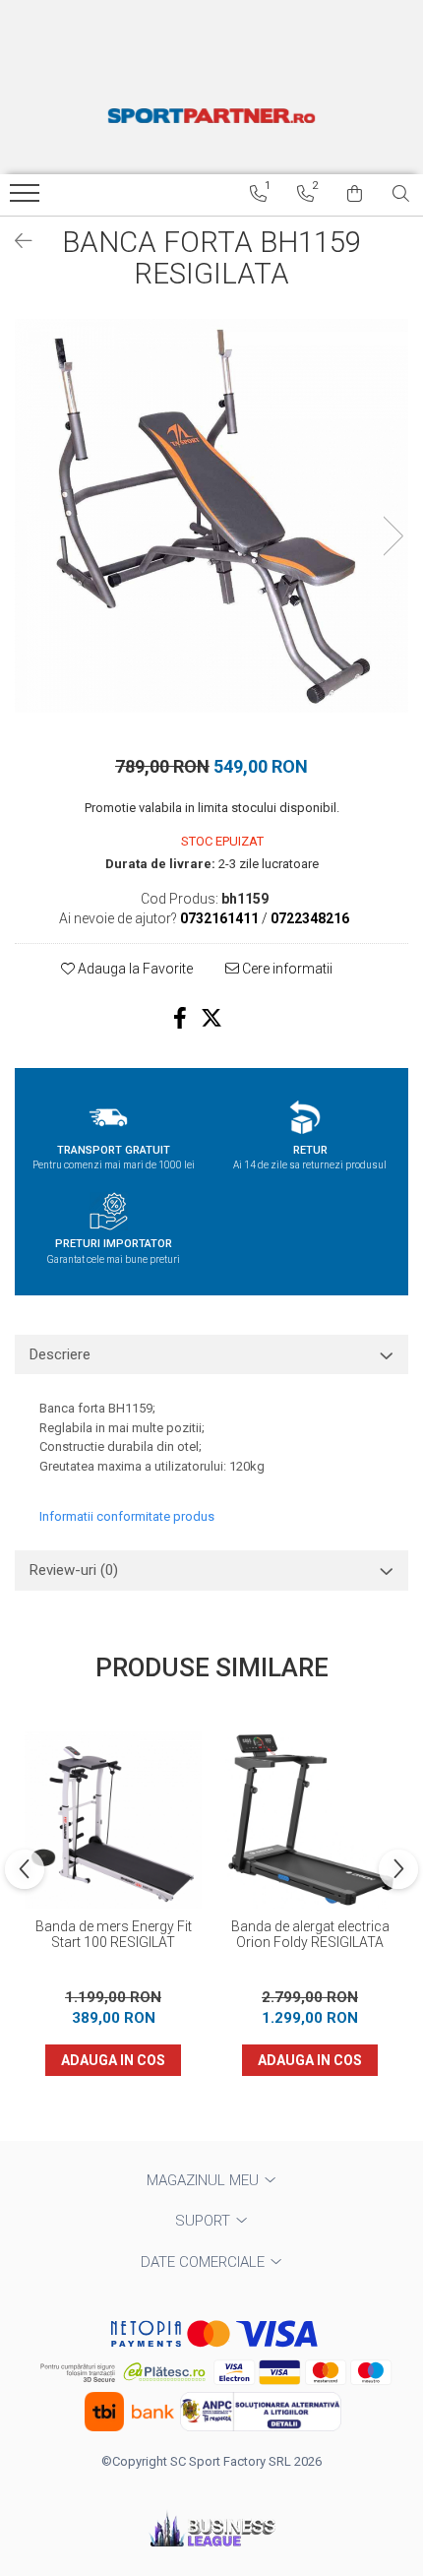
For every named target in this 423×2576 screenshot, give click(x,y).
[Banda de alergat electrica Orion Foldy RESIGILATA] (310, 1820)
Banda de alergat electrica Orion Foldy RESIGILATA (310, 1934)
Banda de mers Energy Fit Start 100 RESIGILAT (114, 1934)
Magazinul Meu (205, 2180)
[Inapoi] (15, 241)
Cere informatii (286, 969)
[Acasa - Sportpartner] (211, 115)
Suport (205, 2221)
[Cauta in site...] (401, 194)
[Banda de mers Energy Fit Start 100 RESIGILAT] (113, 1820)
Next (393, 536)
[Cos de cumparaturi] (355, 194)
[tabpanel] (211, 516)
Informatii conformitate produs (127, 1516)
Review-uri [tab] (74, 1570)
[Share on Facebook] (180, 1018)
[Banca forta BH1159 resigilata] (211, 516)
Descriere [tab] (60, 1354)
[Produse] (27, 199)
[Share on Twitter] (211, 1018)
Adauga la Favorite (134, 969)
